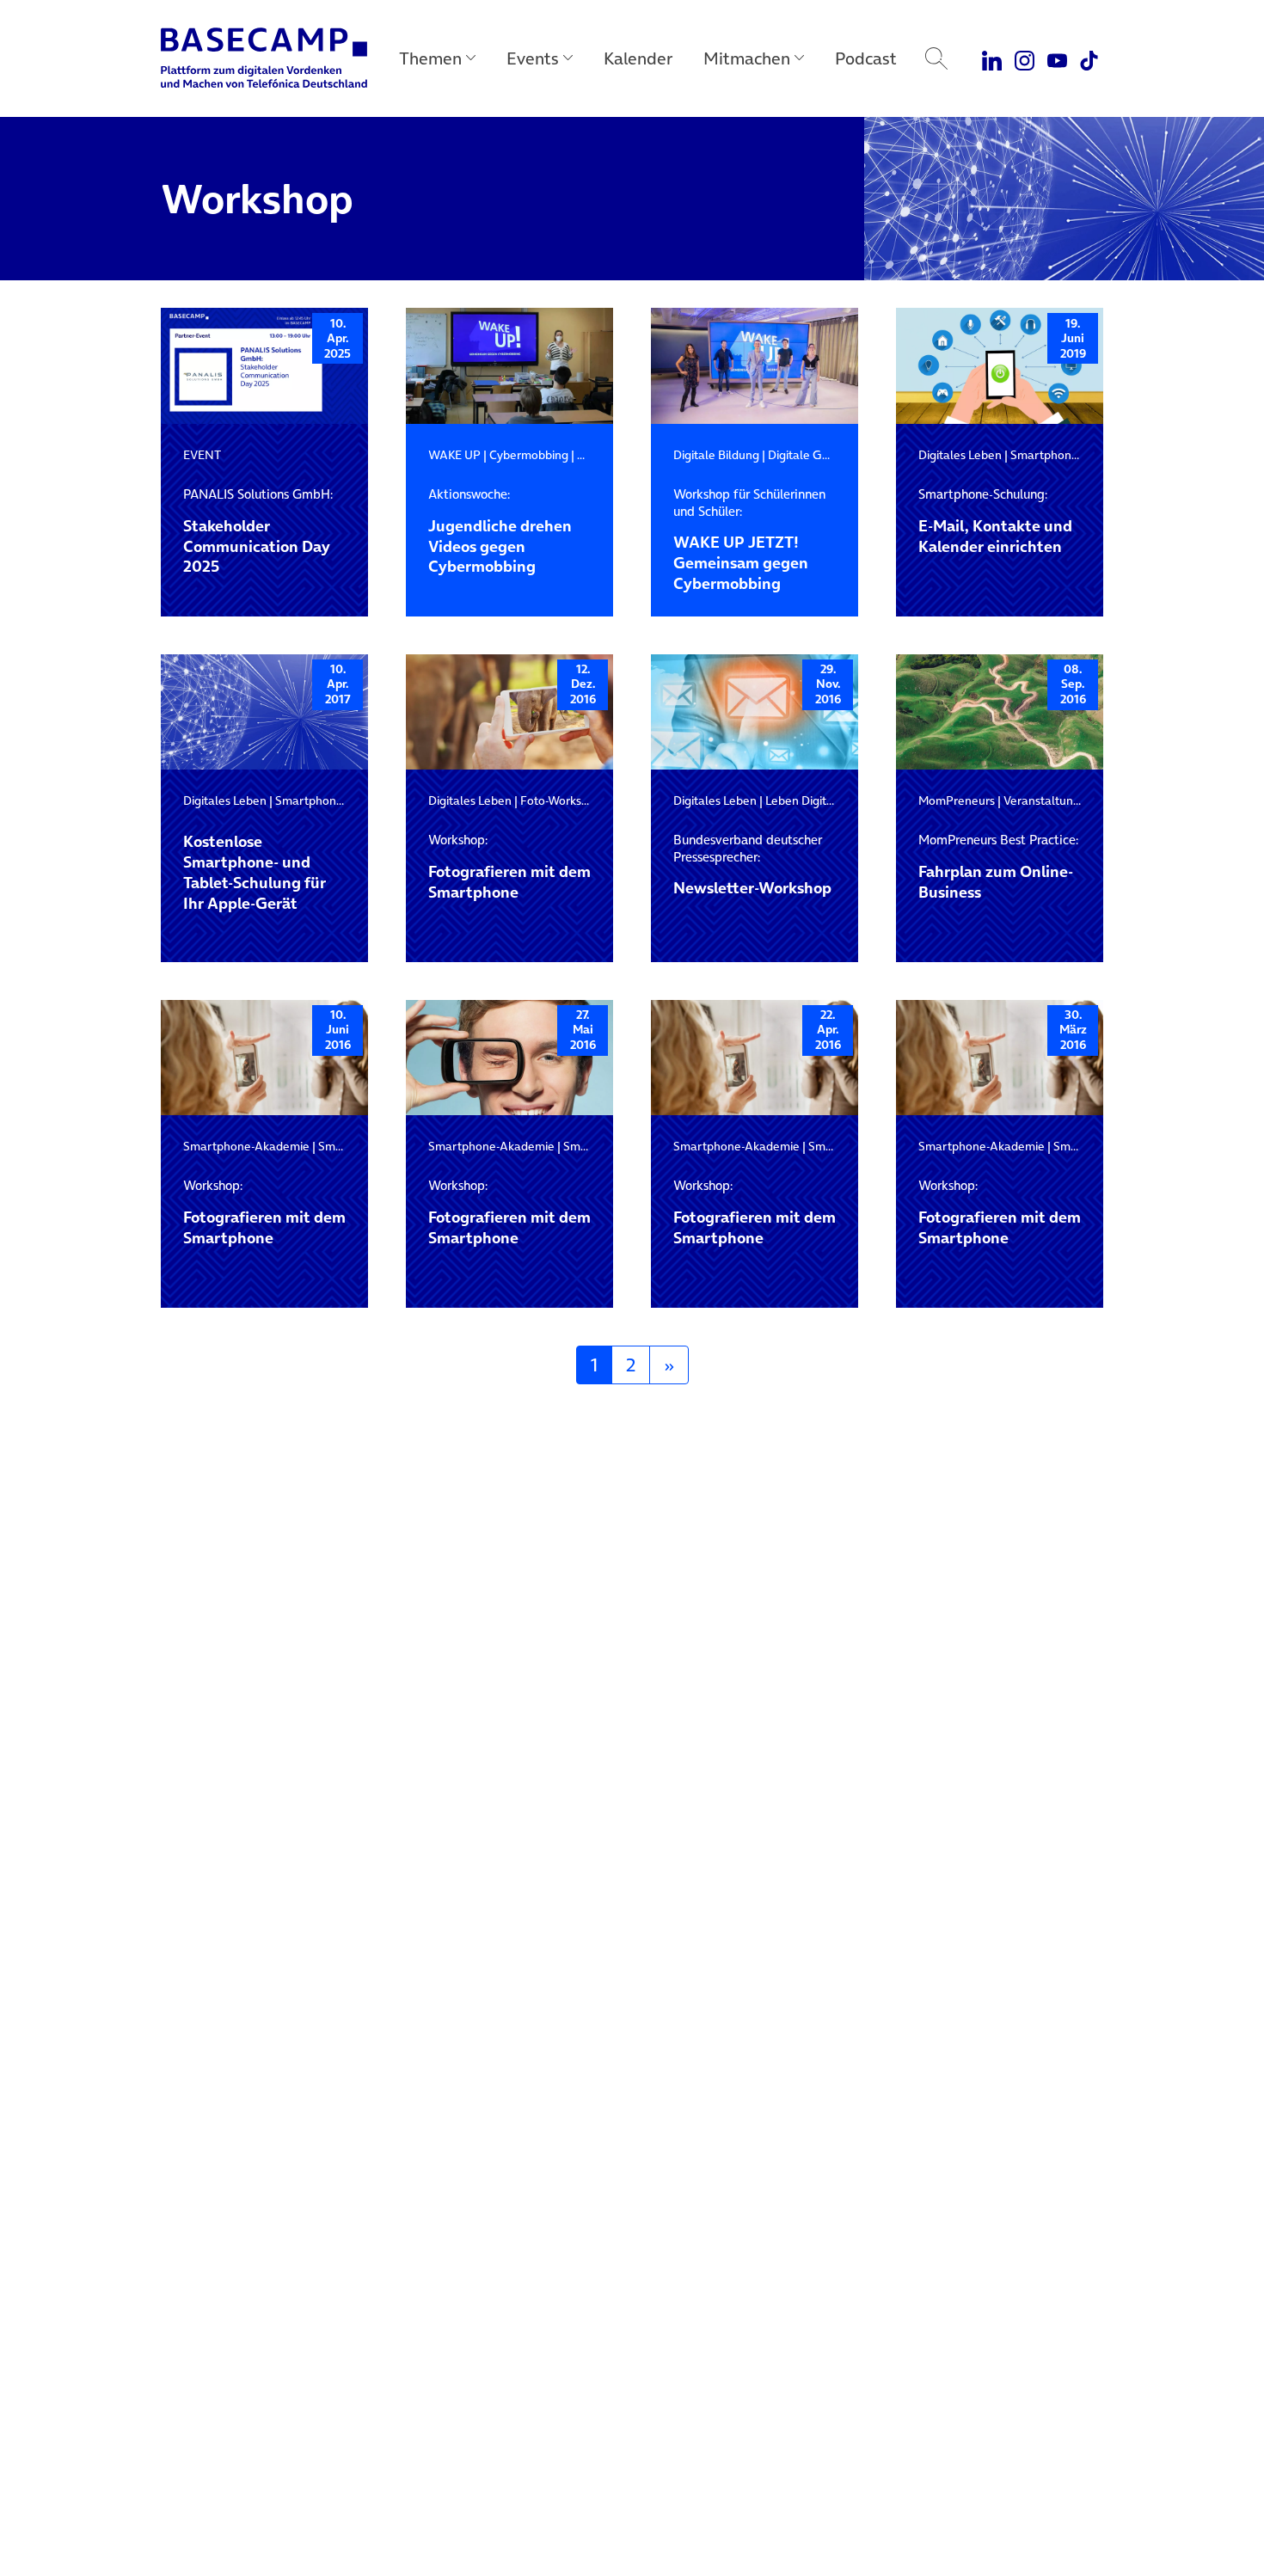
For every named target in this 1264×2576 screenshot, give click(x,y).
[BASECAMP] (264, 58)
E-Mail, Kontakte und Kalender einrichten (995, 521)
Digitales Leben (960, 455)
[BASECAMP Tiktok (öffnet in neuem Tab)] (1089, 58)
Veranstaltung (1042, 800)
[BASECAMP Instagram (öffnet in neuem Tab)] (1025, 58)
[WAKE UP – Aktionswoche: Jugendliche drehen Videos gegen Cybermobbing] (509, 366)
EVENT (202, 455)
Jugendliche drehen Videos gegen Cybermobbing (500, 531)
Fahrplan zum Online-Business (998, 867)
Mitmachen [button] (747, 58)
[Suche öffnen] (936, 58)
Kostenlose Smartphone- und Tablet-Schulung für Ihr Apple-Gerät (255, 873)
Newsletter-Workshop (752, 865)
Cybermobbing (529, 455)
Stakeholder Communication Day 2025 (258, 531)
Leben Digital (801, 800)
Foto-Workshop (561, 800)
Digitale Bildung (716, 455)
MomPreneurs (957, 800)
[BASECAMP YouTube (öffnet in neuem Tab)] (1057, 58)
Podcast (866, 58)
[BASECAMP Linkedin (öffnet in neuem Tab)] (993, 58)
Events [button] (533, 58)
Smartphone (1044, 455)
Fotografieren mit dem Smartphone (509, 867)
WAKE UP (454, 455)
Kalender (638, 58)
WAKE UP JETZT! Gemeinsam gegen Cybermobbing (749, 540)
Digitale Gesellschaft (825, 455)
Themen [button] (430, 58)
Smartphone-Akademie (246, 1146)
